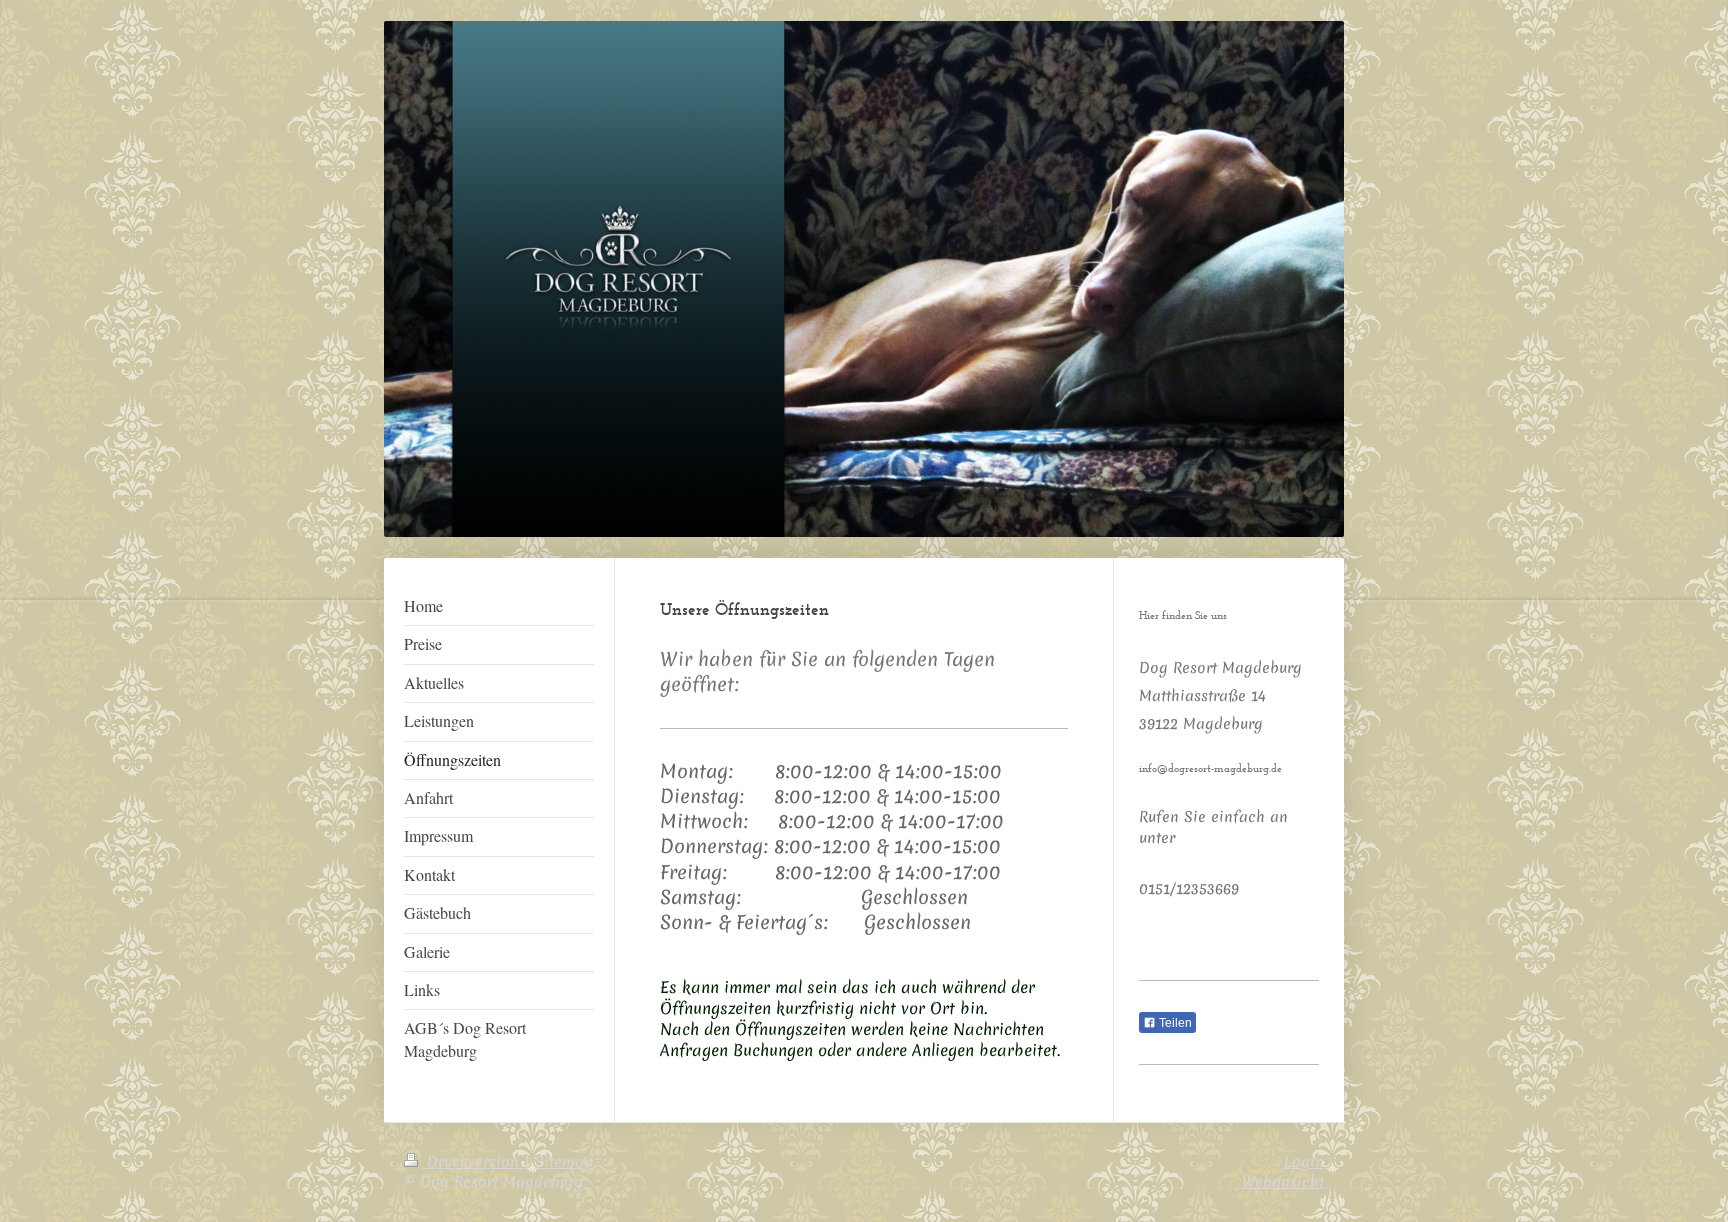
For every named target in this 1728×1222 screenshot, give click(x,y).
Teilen (1174, 1023)
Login (1304, 1162)
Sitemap (564, 1162)
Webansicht (1283, 1182)
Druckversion (473, 1162)
